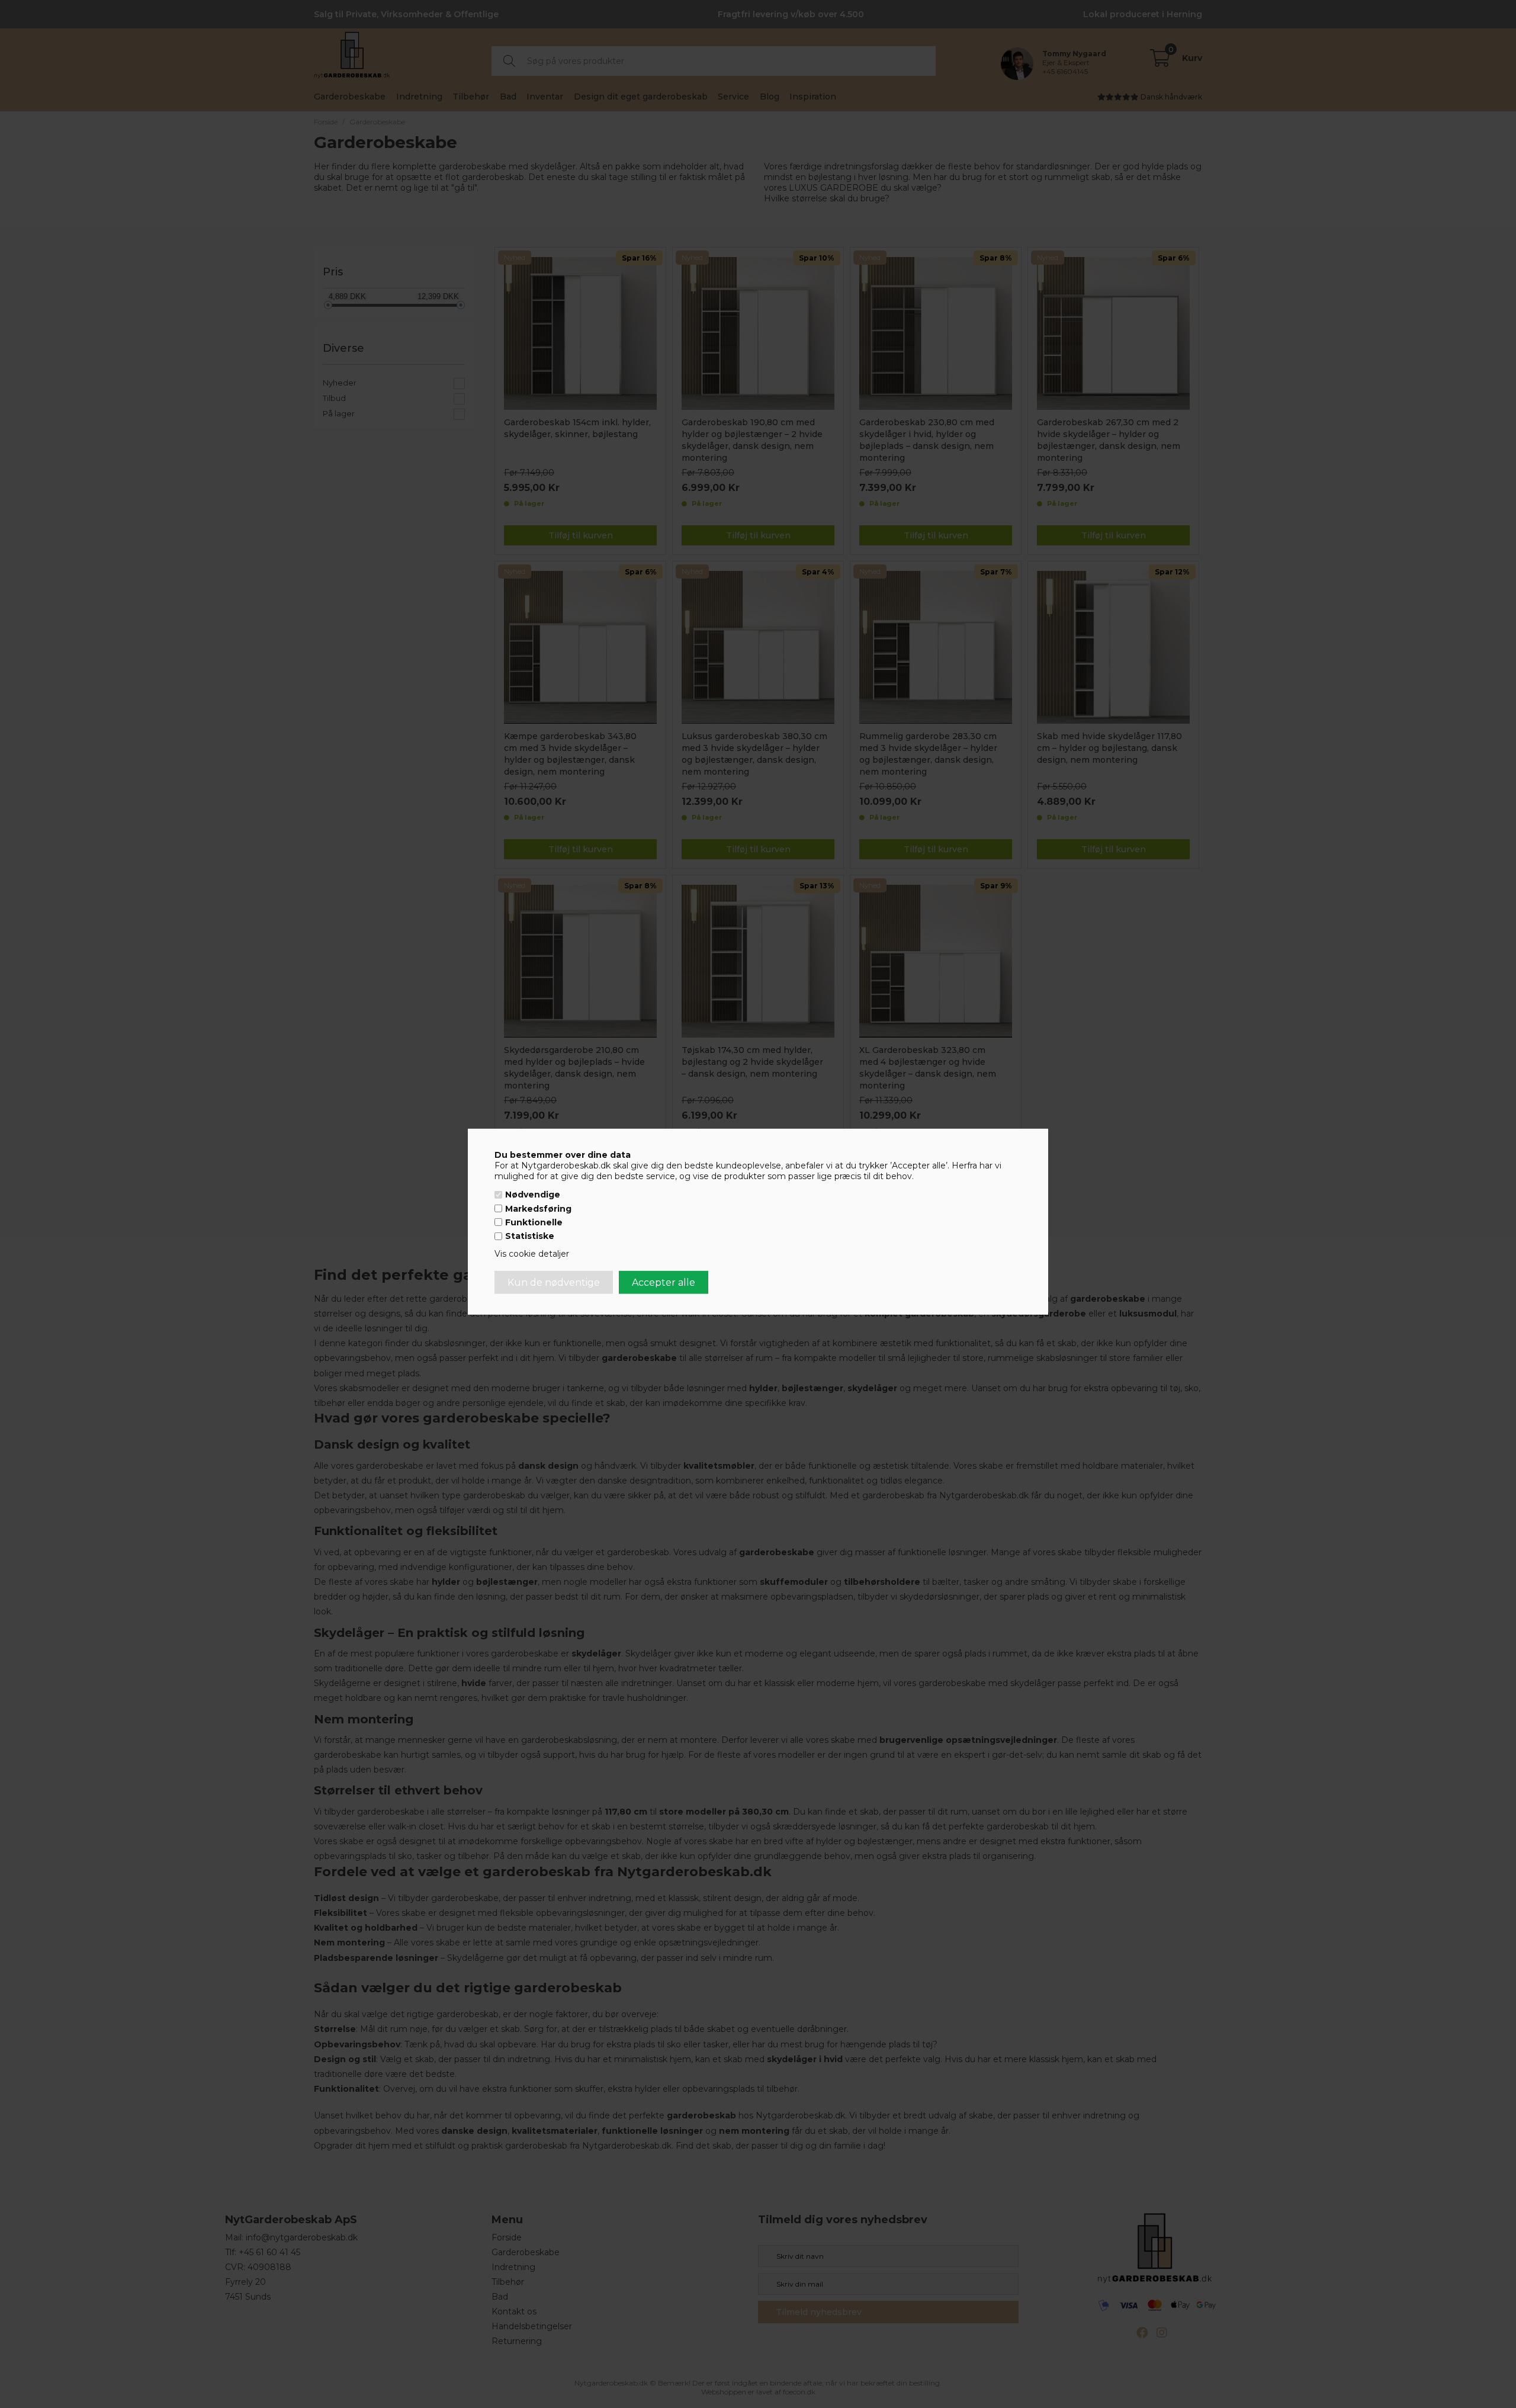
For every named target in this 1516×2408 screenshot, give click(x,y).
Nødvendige (533, 1195)
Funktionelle (534, 1222)
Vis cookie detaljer (532, 1254)
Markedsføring (538, 1209)
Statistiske (530, 1236)
